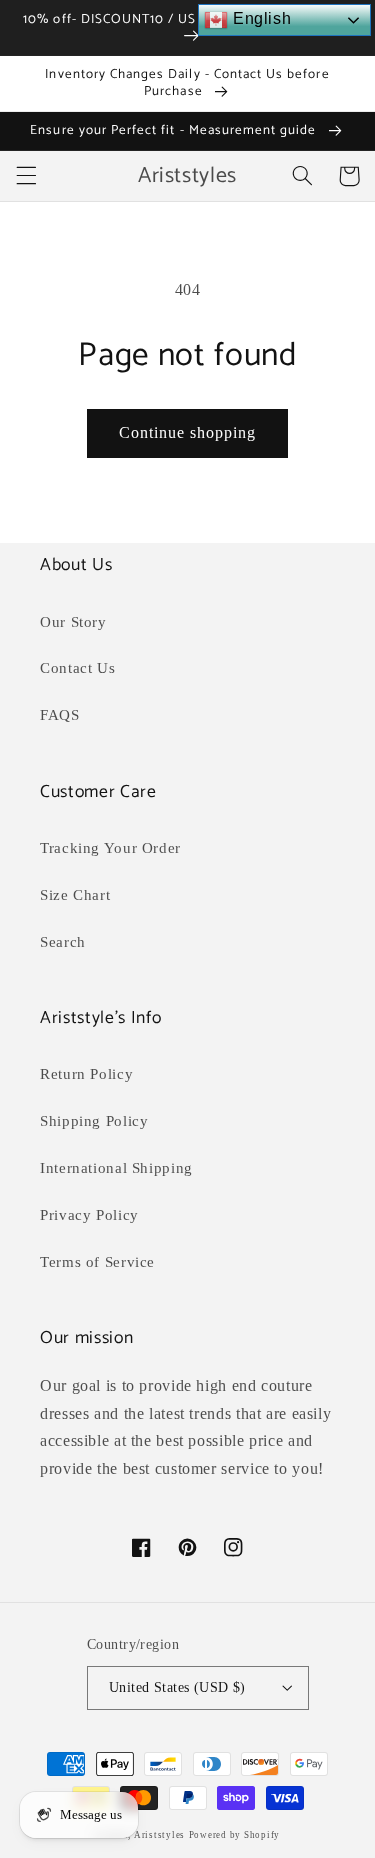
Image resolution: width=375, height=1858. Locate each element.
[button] (26, 176)
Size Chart (75, 895)
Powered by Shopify (234, 1835)
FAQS (60, 715)
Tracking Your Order (110, 848)
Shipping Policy (94, 1121)
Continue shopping (188, 432)
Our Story (73, 622)
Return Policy (86, 1074)
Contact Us (77, 668)
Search (63, 942)
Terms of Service (97, 1262)
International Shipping (116, 1168)
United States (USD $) (177, 1687)
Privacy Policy (89, 1215)
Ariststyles (159, 1835)
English (259, 18)
